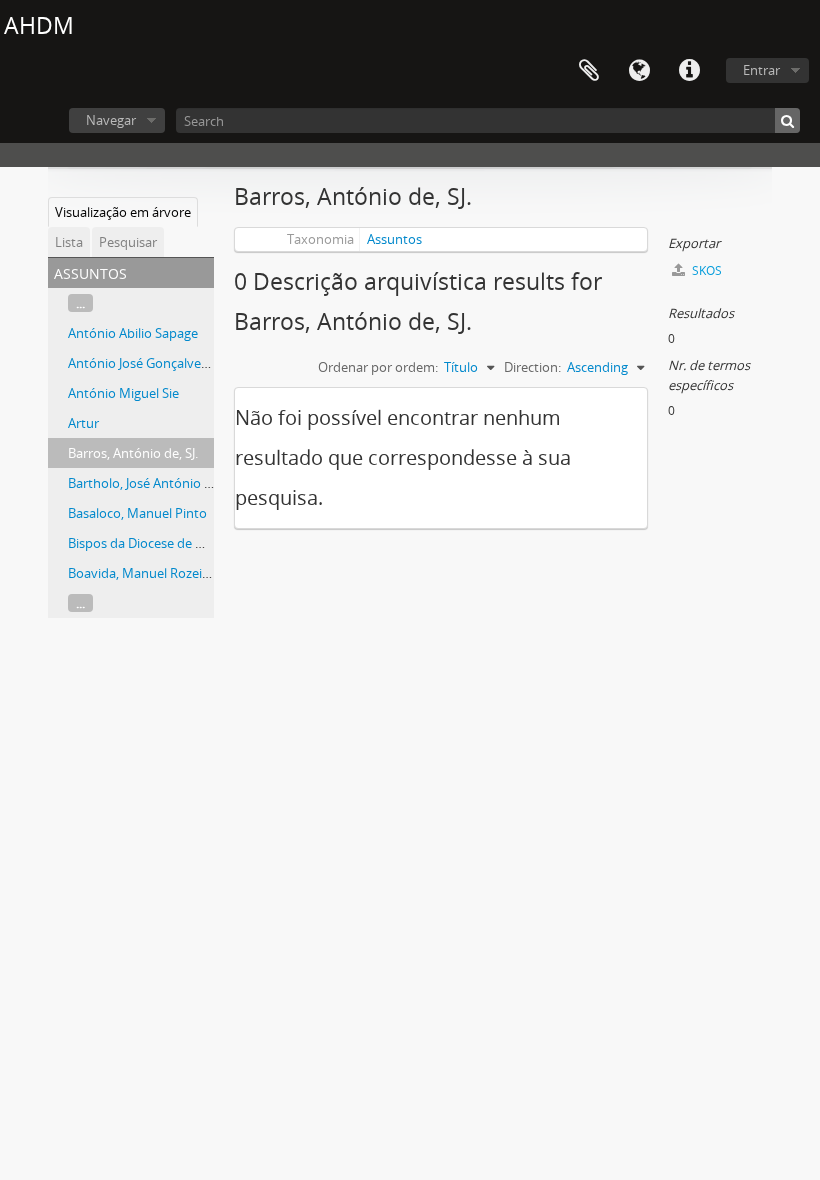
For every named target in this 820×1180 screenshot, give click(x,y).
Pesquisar (128, 242)
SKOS (705, 270)
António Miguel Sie (123, 393)
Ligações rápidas (689, 71)
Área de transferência (589, 71)
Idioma (639, 71)
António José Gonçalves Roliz (153, 363)
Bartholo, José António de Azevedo (170, 483)
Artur (83, 423)
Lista (69, 242)
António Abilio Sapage (133, 333)
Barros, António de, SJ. (133, 453)
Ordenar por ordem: (378, 367)
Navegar (111, 120)
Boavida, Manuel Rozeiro (141, 573)
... (80, 303)
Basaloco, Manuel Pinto (137, 513)
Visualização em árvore (123, 212)
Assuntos (394, 239)
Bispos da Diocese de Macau (151, 543)
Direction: (532, 367)
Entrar (761, 70)
